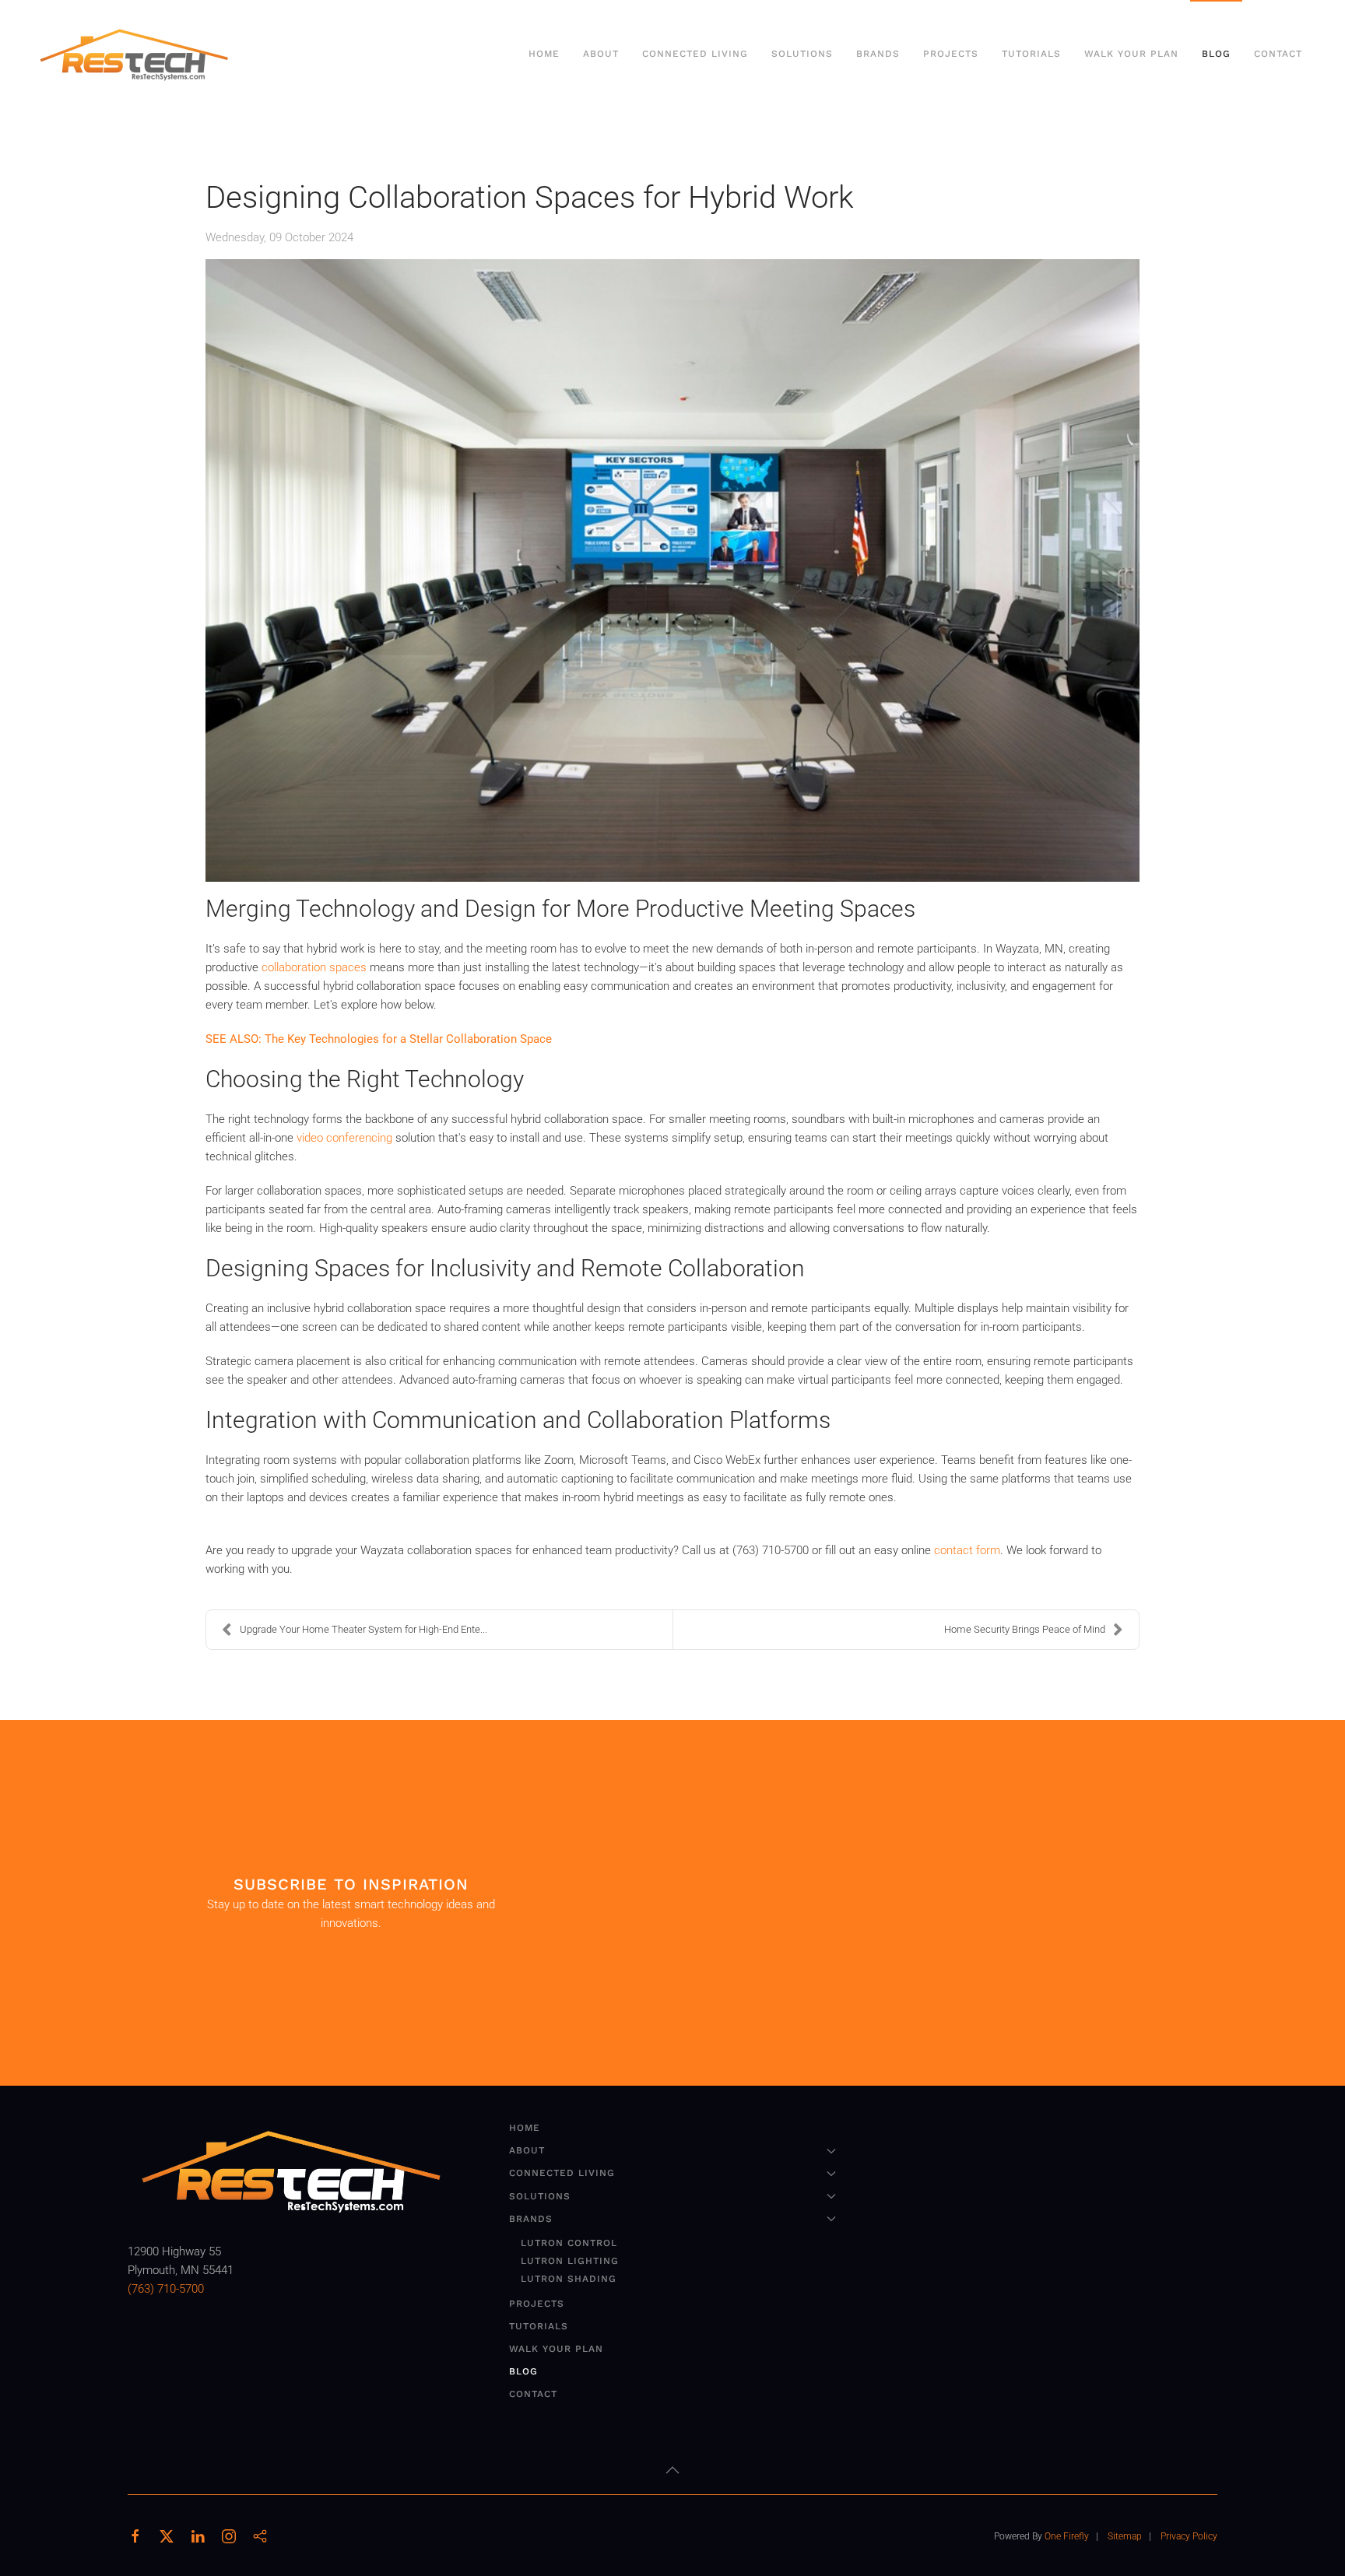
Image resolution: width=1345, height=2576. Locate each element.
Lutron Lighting (570, 2261)
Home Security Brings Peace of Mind (1025, 1629)
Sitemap (1125, 2536)
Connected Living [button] (695, 54)
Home (544, 54)
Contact (1278, 54)
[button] (672, 2470)
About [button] (601, 54)
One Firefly (1067, 2536)
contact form (967, 1550)
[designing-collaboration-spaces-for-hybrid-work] (672, 570)
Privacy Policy (1189, 2536)
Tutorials (1031, 54)
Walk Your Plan (1131, 54)
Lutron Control (569, 2243)
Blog (1216, 54)
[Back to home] (136, 54)
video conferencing (344, 1138)
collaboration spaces (316, 967)
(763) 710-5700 (166, 2289)
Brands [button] (878, 54)
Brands (531, 2219)
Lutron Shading (569, 2279)
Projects (951, 54)
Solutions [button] (802, 54)
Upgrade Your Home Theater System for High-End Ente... (363, 1629)
